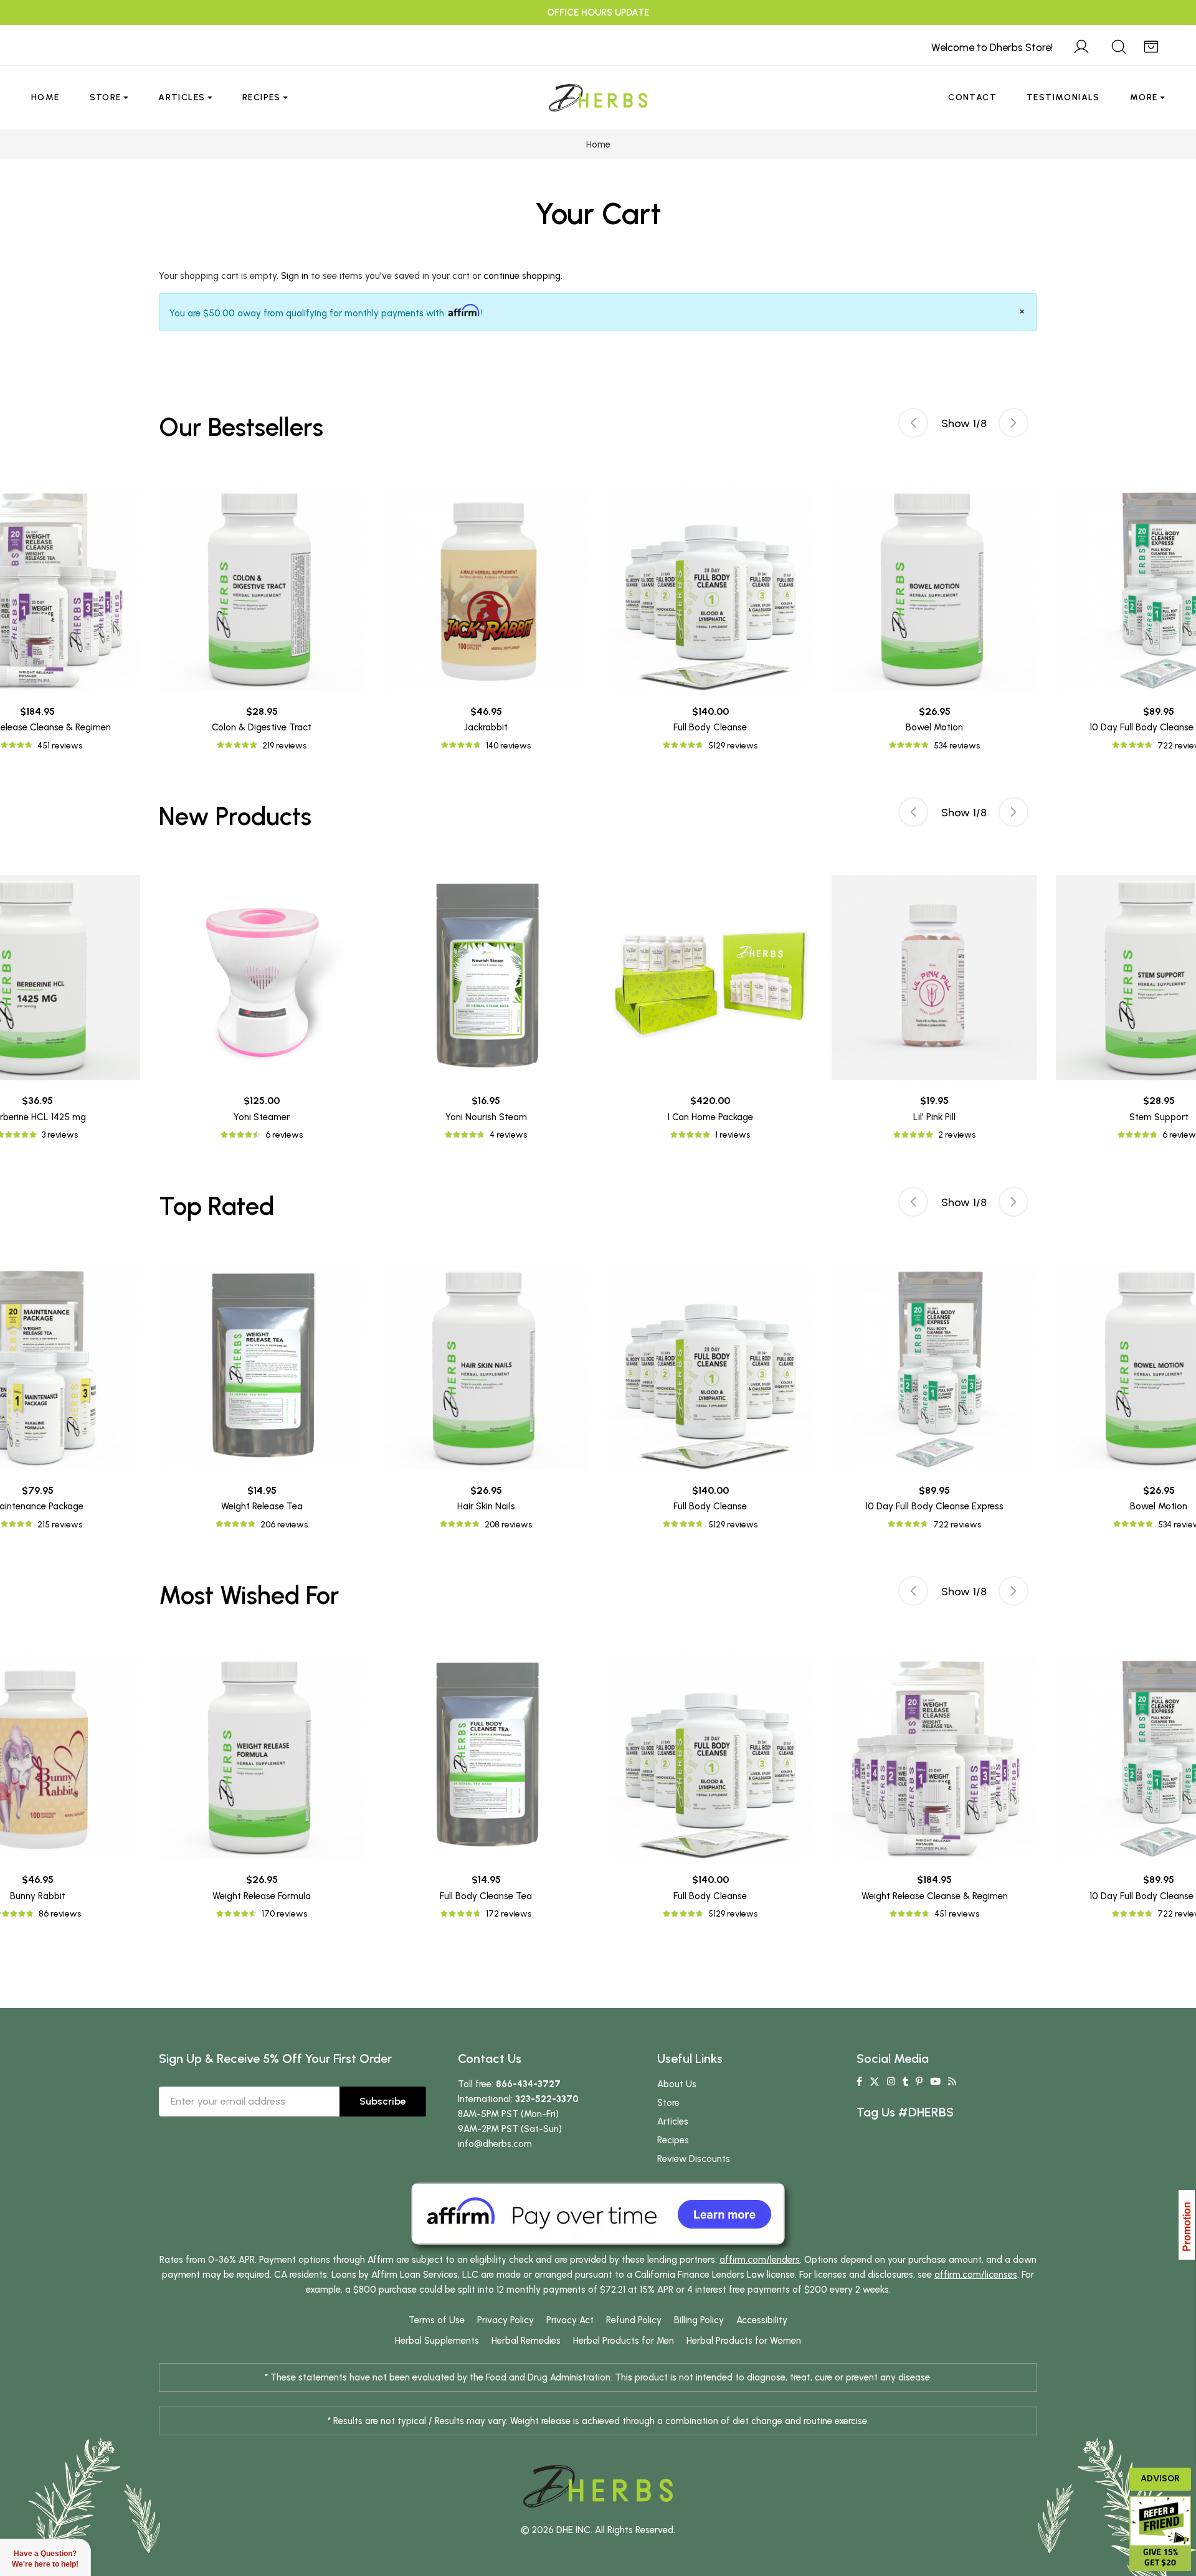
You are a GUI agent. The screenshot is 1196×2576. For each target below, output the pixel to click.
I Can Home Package (710, 1117)
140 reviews (508, 746)
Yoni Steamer (262, 1117)
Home (45, 97)
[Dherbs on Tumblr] (905, 2082)
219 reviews (284, 746)
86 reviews (60, 1914)
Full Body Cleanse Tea (486, 1896)
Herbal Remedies (526, 2341)
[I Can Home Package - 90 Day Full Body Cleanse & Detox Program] (710, 978)
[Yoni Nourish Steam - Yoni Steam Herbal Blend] (486, 978)
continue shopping (522, 276)
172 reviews (509, 1914)
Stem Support (1159, 1117)
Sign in (295, 276)
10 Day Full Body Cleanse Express (934, 1506)
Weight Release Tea (262, 1506)
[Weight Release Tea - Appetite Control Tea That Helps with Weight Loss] (262, 1367)
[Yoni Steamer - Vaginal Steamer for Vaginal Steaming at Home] (262, 978)
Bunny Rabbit (38, 1896)
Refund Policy (634, 2320)
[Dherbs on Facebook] (859, 2082)
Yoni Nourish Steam (486, 1117)
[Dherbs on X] (875, 2082)
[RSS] (952, 2082)
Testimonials (1063, 97)
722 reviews (957, 1525)
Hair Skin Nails (486, 1506)
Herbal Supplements (437, 2341)
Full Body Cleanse (710, 727)
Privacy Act (570, 2320)
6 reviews (284, 1135)
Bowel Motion (934, 727)
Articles (182, 97)
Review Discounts (694, 2159)
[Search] (1119, 45)
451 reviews (60, 746)
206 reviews (284, 1525)
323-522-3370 (547, 2099)
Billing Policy (699, 2320)
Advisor (1160, 2479)
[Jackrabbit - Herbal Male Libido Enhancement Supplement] (486, 588)
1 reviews (733, 1135)
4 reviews (508, 1135)
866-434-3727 (528, 2084)
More (1144, 97)
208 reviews (508, 1525)
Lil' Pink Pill (934, 1117)
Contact (972, 97)
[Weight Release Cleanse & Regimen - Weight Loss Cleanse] (934, 1757)
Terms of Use (437, 2320)
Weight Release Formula (262, 1896)
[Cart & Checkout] (1151, 45)
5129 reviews (733, 746)
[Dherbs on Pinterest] (919, 2082)
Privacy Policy (505, 2320)
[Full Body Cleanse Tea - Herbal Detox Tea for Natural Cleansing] (486, 1757)
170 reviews (284, 1914)
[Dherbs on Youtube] (935, 2082)
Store (106, 97)
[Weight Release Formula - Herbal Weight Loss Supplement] (262, 1757)
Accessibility (762, 2320)
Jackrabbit (486, 727)
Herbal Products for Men (624, 2341)
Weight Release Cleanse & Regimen (935, 1896)
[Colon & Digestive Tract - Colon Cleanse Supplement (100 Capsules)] (262, 588)
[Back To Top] (1161, 35)
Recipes (262, 97)
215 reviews (60, 1525)
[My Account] (1081, 45)
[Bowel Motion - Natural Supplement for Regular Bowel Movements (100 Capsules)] (934, 588)
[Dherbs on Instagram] (891, 2082)
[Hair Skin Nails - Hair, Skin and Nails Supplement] (486, 1367)
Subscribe (383, 2101)
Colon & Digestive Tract (262, 727)
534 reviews (957, 746)
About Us (677, 2084)
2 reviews (957, 1135)
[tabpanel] (710, 619)
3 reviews (60, 1135)
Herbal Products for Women (744, 2341)
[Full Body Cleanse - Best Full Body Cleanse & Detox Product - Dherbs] (710, 588)
